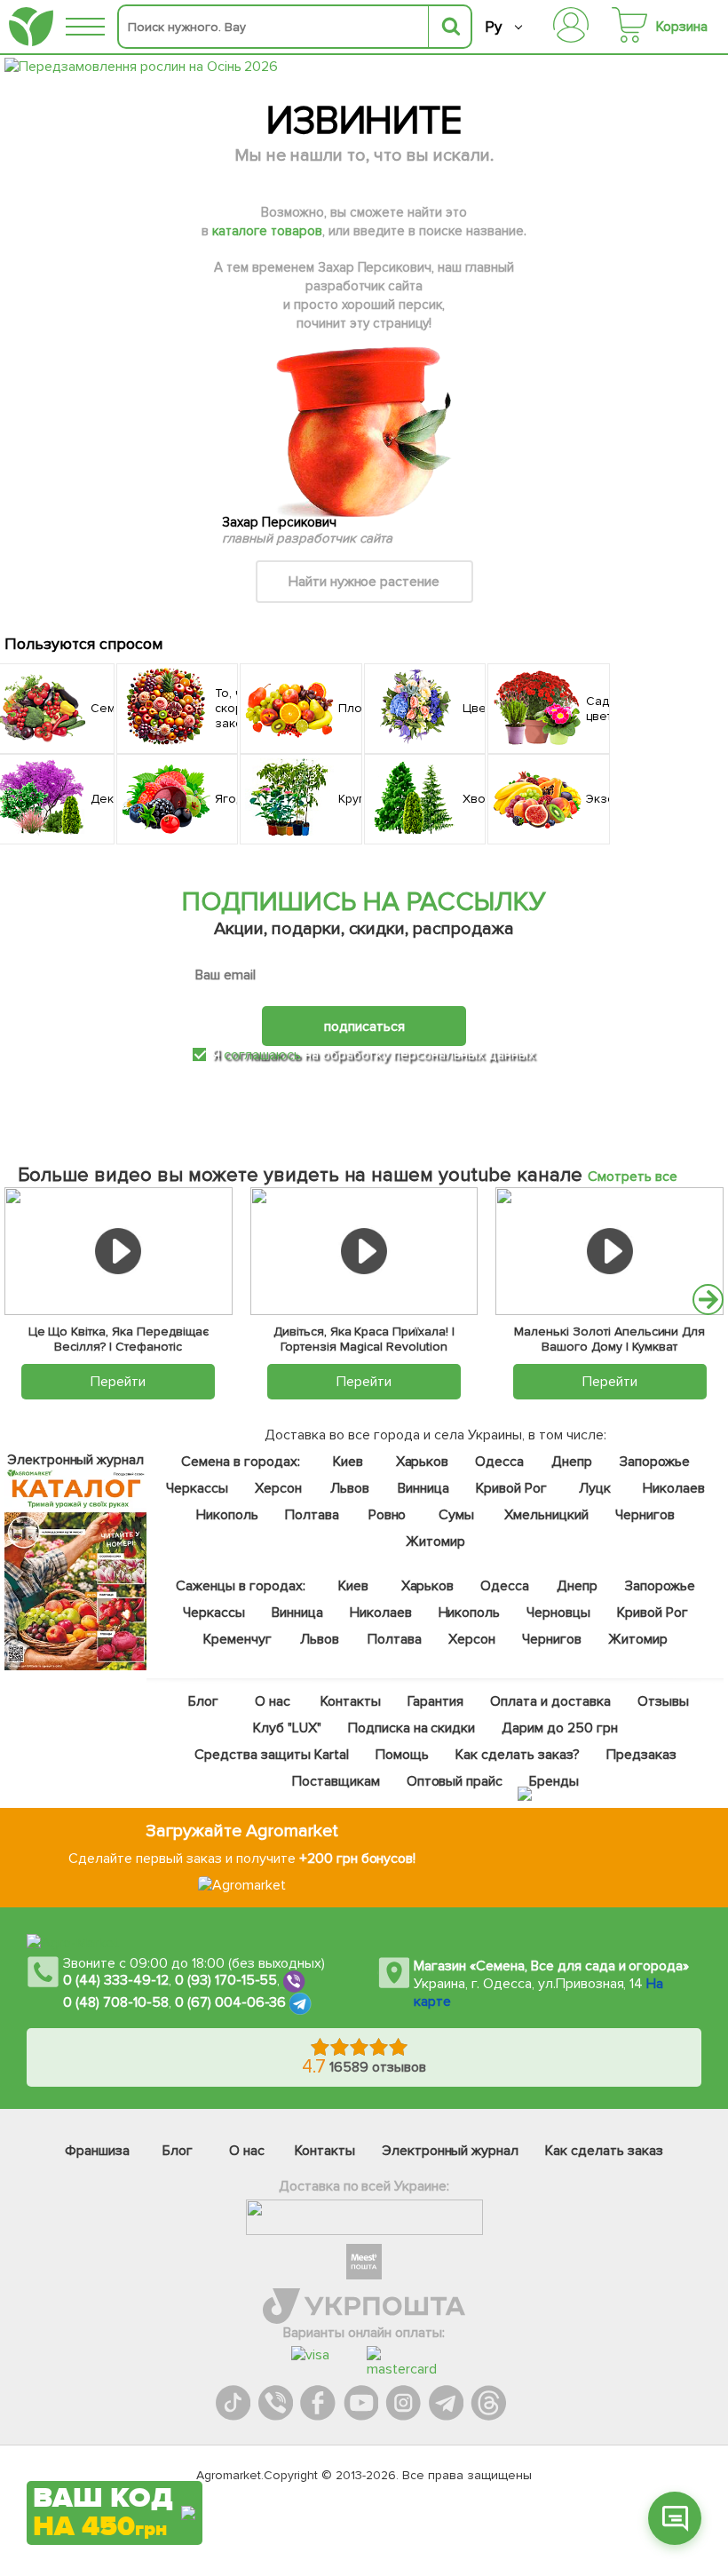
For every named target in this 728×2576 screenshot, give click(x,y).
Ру (493, 27)
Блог (203, 1701)
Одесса (499, 1462)
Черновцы (558, 1613)
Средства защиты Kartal (272, 1755)
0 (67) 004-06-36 (231, 2002)
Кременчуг (237, 1639)
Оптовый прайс (454, 1781)
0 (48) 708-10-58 (116, 2002)
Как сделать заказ (604, 2151)
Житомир (435, 1542)
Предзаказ (641, 1755)
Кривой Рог (510, 1488)
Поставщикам (335, 1781)
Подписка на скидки (411, 1728)
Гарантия (435, 1701)
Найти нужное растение (364, 582)
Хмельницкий (546, 1515)
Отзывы (662, 1701)
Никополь (227, 1515)
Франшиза (97, 2151)
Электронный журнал (451, 2151)
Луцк (594, 1488)
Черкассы (197, 1488)
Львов (350, 1488)
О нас (273, 1701)
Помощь (402, 1755)
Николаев (673, 1488)
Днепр (572, 1462)
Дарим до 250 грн (560, 1728)
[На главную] (31, 27)
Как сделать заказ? (517, 1755)
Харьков (422, 1462)
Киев (347, 1462)
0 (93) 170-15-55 (226, 1980)
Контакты (351, 1701)
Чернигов (644, 1515)
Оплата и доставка (550, 1701)
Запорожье (655, 1462)
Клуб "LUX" (286, 1728)
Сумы (456, 1515)
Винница (423, 1488)
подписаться (364, 1026)
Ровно (387, 1515)
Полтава (312, 1515)
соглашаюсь (262, 1055)
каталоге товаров (267, 231)
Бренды (554, 1781)
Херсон (278, 1488)
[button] (708, 1300)
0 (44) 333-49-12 (116, 1980)
